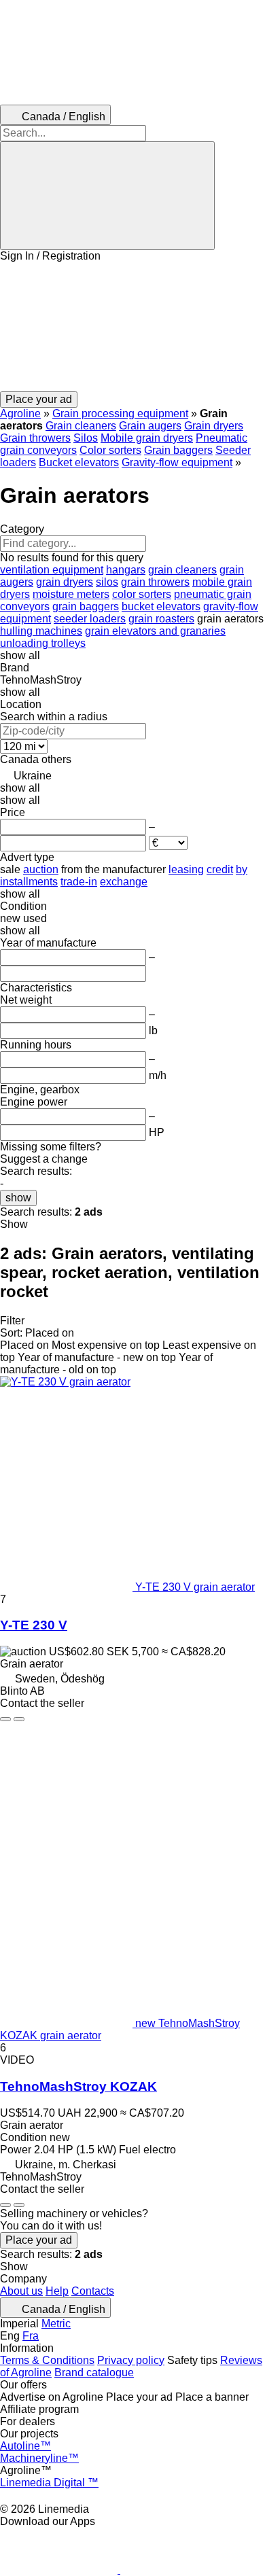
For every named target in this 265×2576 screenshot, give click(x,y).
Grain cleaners (81, 426)
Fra (31, 2336)
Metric (56, 2324)
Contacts (93, 2291)
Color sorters (110, 450)
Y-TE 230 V (34, 1625)
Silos (86, 438)
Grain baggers (178, 450)
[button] (132, 327)
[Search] (107, 196)
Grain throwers (35, 438)
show (18, 1198)
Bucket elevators (79, 462)
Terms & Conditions (47, 2360)
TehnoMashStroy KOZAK (78, 2086)
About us (21, 2291)
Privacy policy (131, 2360)
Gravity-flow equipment (177, 462)
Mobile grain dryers (147, 438)
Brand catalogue (94, 2372)
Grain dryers (214, 426)
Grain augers (150, 426)
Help (57, 2291)
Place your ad (39, 2240)
